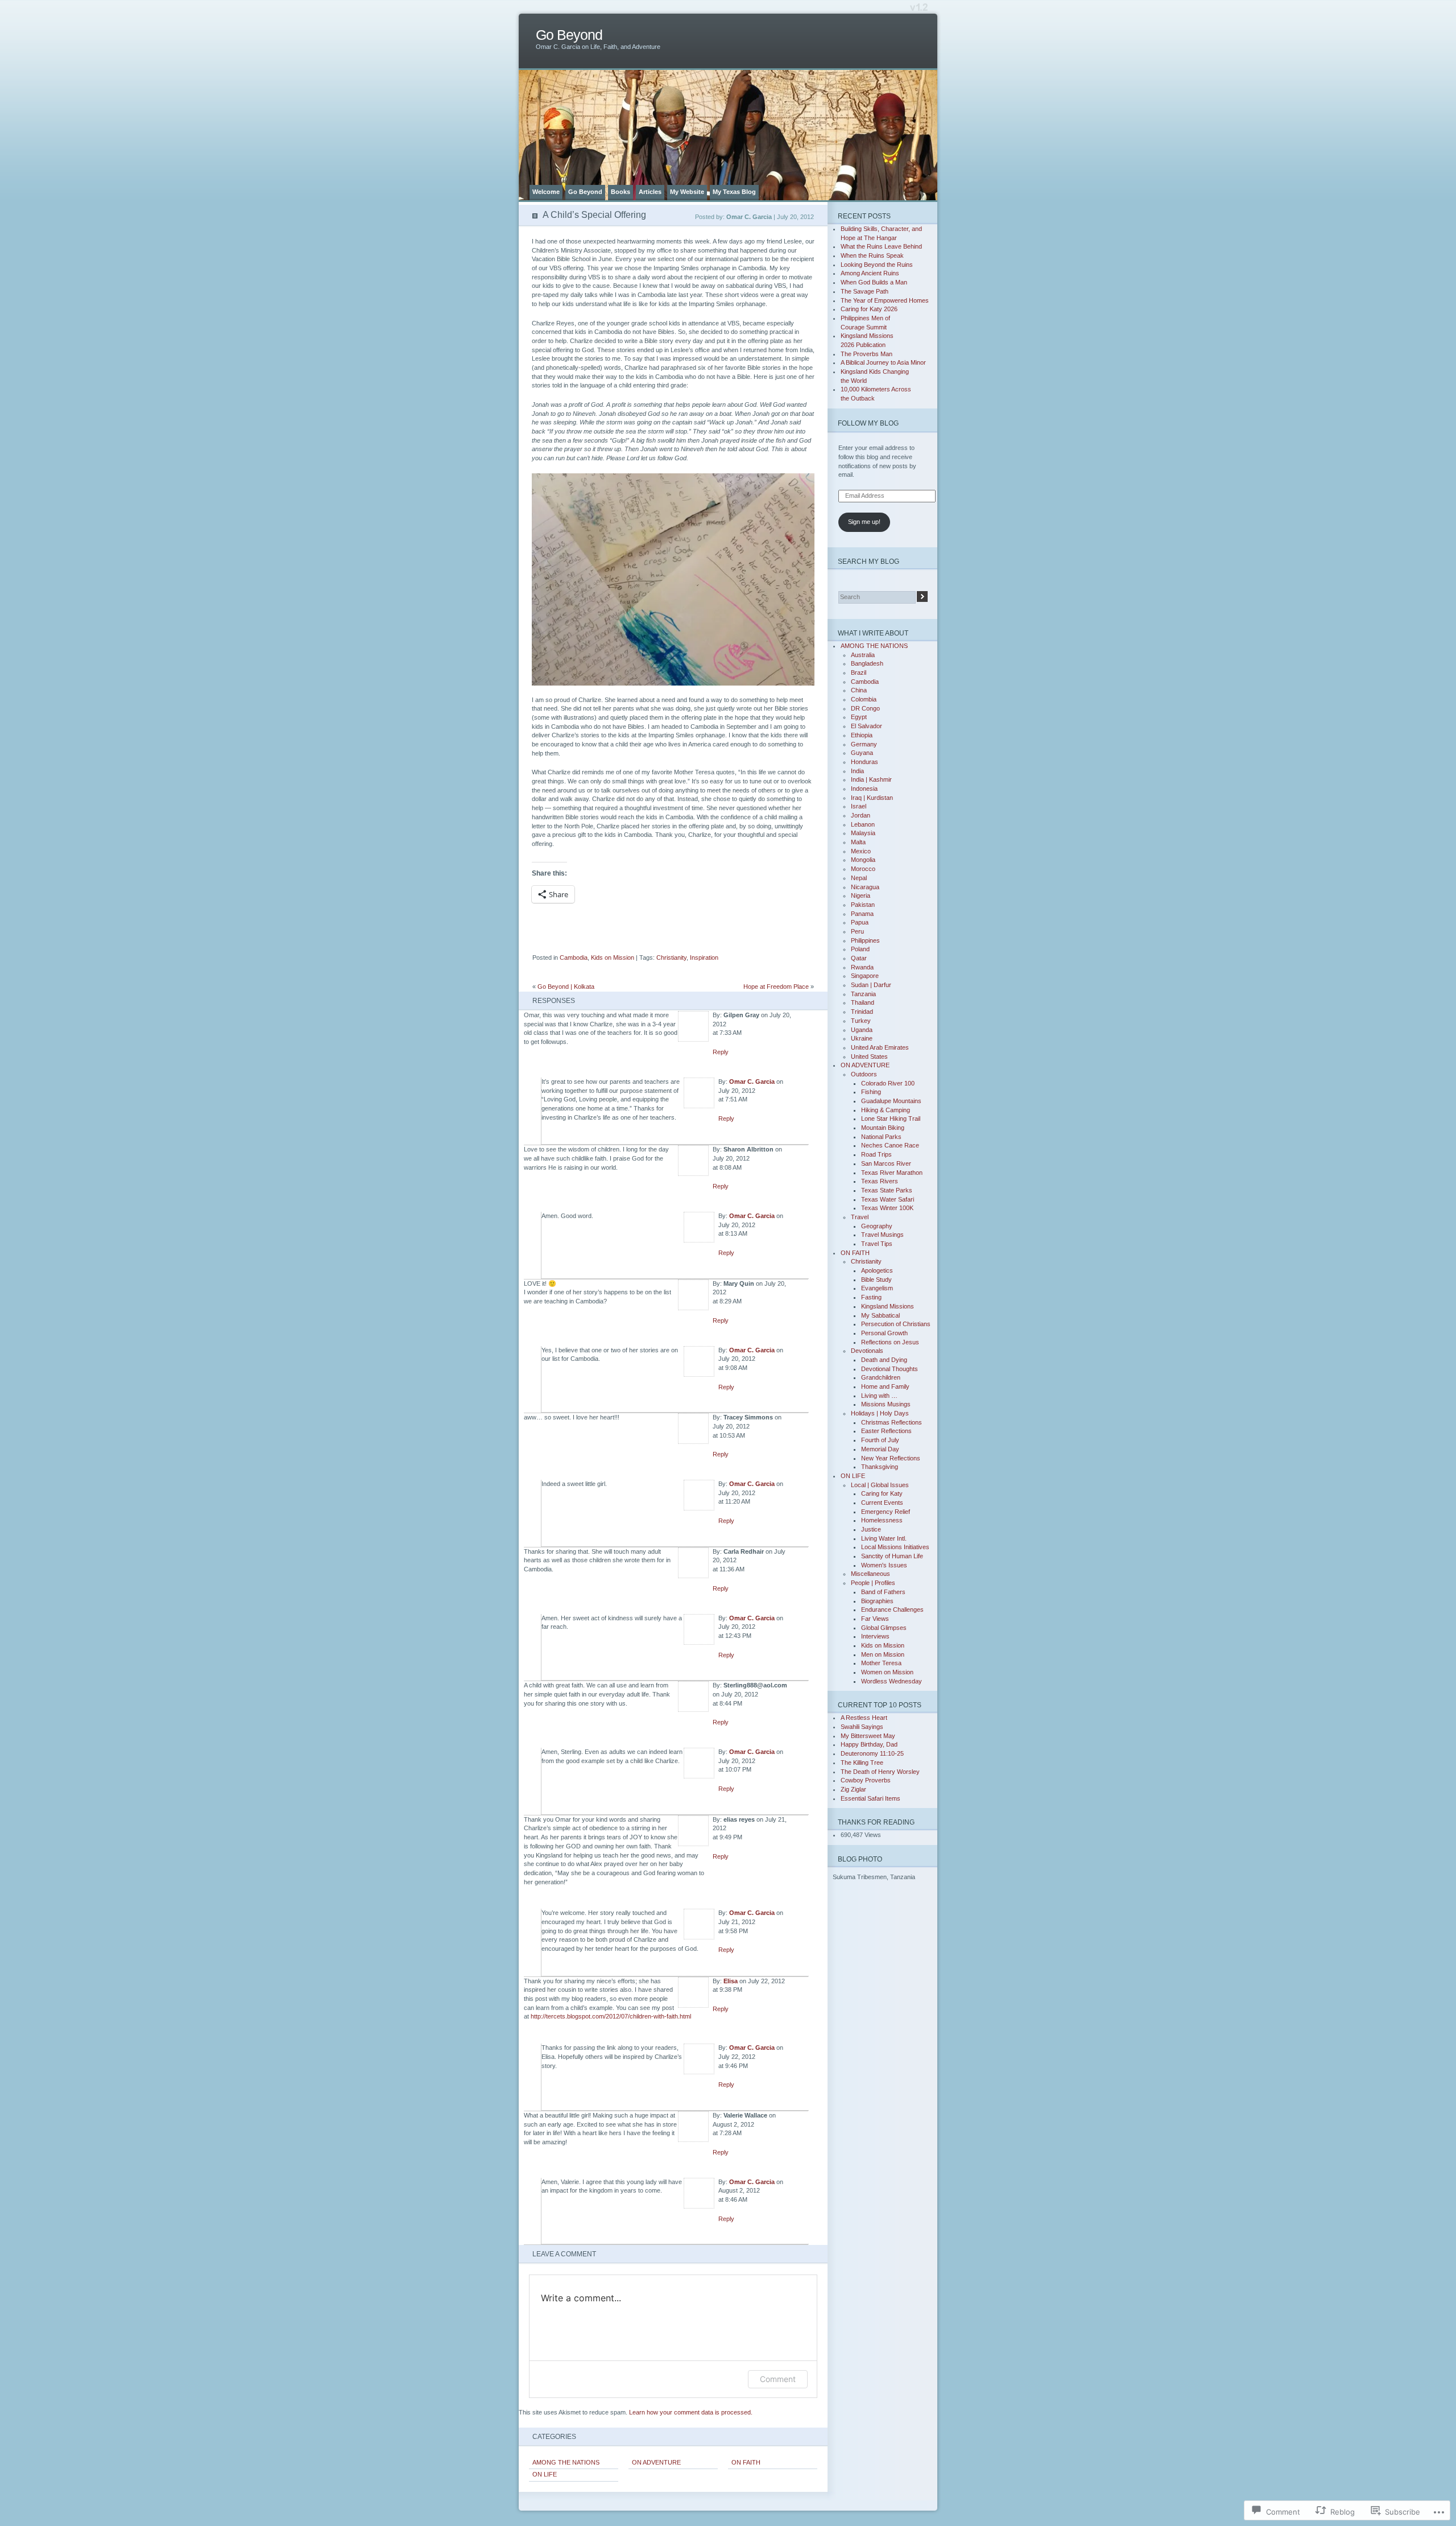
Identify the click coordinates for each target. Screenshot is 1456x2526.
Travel (860, 1217)
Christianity (671, 957)
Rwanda (862, 967)
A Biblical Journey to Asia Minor (883, 362)
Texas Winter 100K (887, 1208)
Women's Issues (884, 1565)
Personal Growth (884, 1333)
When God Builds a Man (874, 282)
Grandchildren (881, 1377)
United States (869, 1056)
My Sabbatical (880, 1315)
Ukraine (862, 1038)
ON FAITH (746, 2462)
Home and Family (885, 1386)
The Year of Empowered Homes (885, 300)
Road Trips (876, 1154)
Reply (721, 1052)
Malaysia (863, 833)
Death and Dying (884, 1360)
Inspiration (704, 957)
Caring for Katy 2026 (869, 309)
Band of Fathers (883, 1592)
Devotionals (867, 1351)
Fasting (871, 1297)
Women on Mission (887, 1672)
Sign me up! (864, 522)
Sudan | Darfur (871, 985)
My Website (687, 192)
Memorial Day (880, 1449)
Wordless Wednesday (892, 1681)
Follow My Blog (868, 423)
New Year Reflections (891, 1458)
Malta (858, 842)
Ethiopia (862, 735)
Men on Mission (883, 1654)
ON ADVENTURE (656, 2462)
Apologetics (877, 1270)
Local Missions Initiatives (895, 1547)
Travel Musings (882, 1235)
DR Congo (865, 708)
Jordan (861, 815)
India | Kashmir (871, 779)
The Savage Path (864, 291)
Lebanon (863, 824)
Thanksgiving (880, 1467)
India (857, 771)
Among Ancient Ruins (870, 273)
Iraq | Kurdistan (872, 798)
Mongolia (863, 860)
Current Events (882, 1503)
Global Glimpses (884, 1628)
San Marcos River (886, 1163)
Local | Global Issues (880, 1485)
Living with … (879, 1396)
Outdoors (864, 1074)
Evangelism (877, 1288)
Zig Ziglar (853, 1789)
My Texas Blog (734, 192)
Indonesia (864, 789)
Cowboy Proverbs (866, 1780)
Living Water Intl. (884, 1538)
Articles (650, 192)
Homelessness (882, 1520)
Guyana (862, 753)
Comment (778, 2379)
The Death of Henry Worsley (880, 1772)
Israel (859, 806)
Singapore (865, 976)
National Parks (881, 1137)
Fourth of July (880, 1440)
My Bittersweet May (868, 1736)
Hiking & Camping (886, 1110)
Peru (857, 931)
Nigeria (861, 895)
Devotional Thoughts (890, 1369)
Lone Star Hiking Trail (891, 1118)
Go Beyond (569, 35)
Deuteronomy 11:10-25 (872, 1753)
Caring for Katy (882, 1493)
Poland (860, 949)
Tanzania (863, 994)
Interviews (875, 1636)
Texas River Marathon (892, 1173)
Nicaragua (865, 887)
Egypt (859, 717)
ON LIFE (545, 2474)
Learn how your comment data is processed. (691, 2412)
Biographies (877, 1601)
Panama (862, 914)
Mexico (861, 851)
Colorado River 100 (888, 1083)
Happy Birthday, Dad (869, 1744)
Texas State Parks (887, 1190)
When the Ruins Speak (872, 255)
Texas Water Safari (888, 1199)
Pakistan (863, 905)
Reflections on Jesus (890, 1342)
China (859, 690)
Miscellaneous (870, 1574)
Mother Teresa (881, 1663)
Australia (863, 655)
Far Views (875, 1619)
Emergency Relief (886, 1512)
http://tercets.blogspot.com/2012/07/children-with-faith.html (611, 2016)
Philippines (865, 940)
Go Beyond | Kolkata (566, 987)
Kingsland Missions (888, 1306)
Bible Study (876, 1279)
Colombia (864, 699)
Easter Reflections (886, 1431)
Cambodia (574, 957)
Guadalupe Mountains (891, 1101)
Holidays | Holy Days (880, 1413)
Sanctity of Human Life (892, 1556)
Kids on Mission (613, 957)
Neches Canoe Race (890, 1145)
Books (621, 192)
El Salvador (866, 726)
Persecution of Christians (896, 1324)
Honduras (864, 762)
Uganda (862, 1030)
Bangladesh (867, 663)
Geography (877, 1226)
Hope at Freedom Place (776, 987)
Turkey (861, 1021)
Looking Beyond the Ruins (877, 265)
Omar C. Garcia (752, 1082)
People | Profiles (873, 1583)
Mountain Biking (883, 1128)
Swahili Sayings (862, 1727)
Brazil (859, 672)
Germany (864, 744)
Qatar (859, 958)
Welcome (546, 192)
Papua (860, 922)
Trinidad (862, 1012)
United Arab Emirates (880, 1047)
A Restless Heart (864, 1718)
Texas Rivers (880, 1181)
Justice (871, 1529)
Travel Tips (877, 1244)
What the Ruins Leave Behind (881, 246)
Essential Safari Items (870, 1798)
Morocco (863, 869)
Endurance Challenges (892, 1609)
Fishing (871, 1092)
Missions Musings (886, 1404)
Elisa (731, 1981)
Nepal (859, 878)
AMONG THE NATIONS (566, 2462)
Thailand (863, 1002)
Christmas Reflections (892, 1422)
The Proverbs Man (866, 354)
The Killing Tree (862, 1763)
